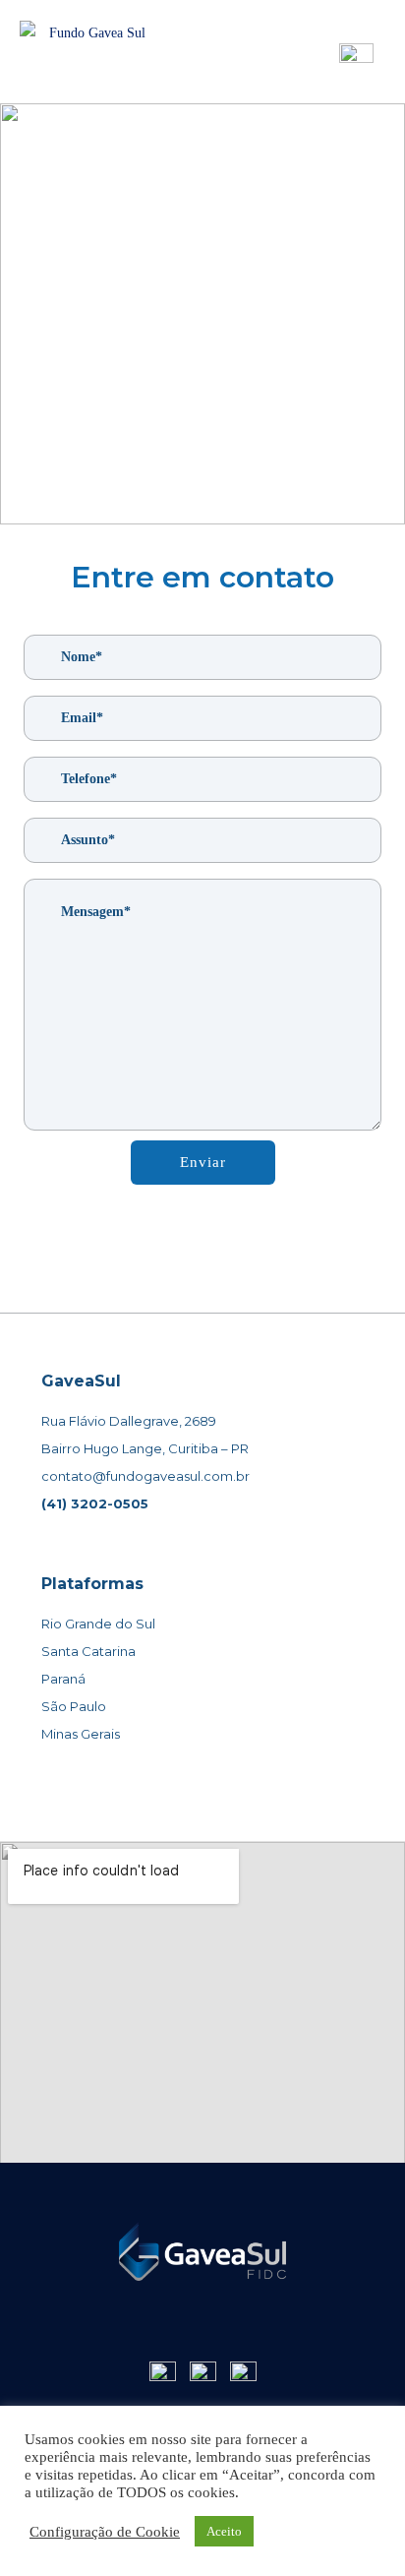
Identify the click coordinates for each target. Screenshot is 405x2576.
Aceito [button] (224, 2531)
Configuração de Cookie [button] (105, 2532)
